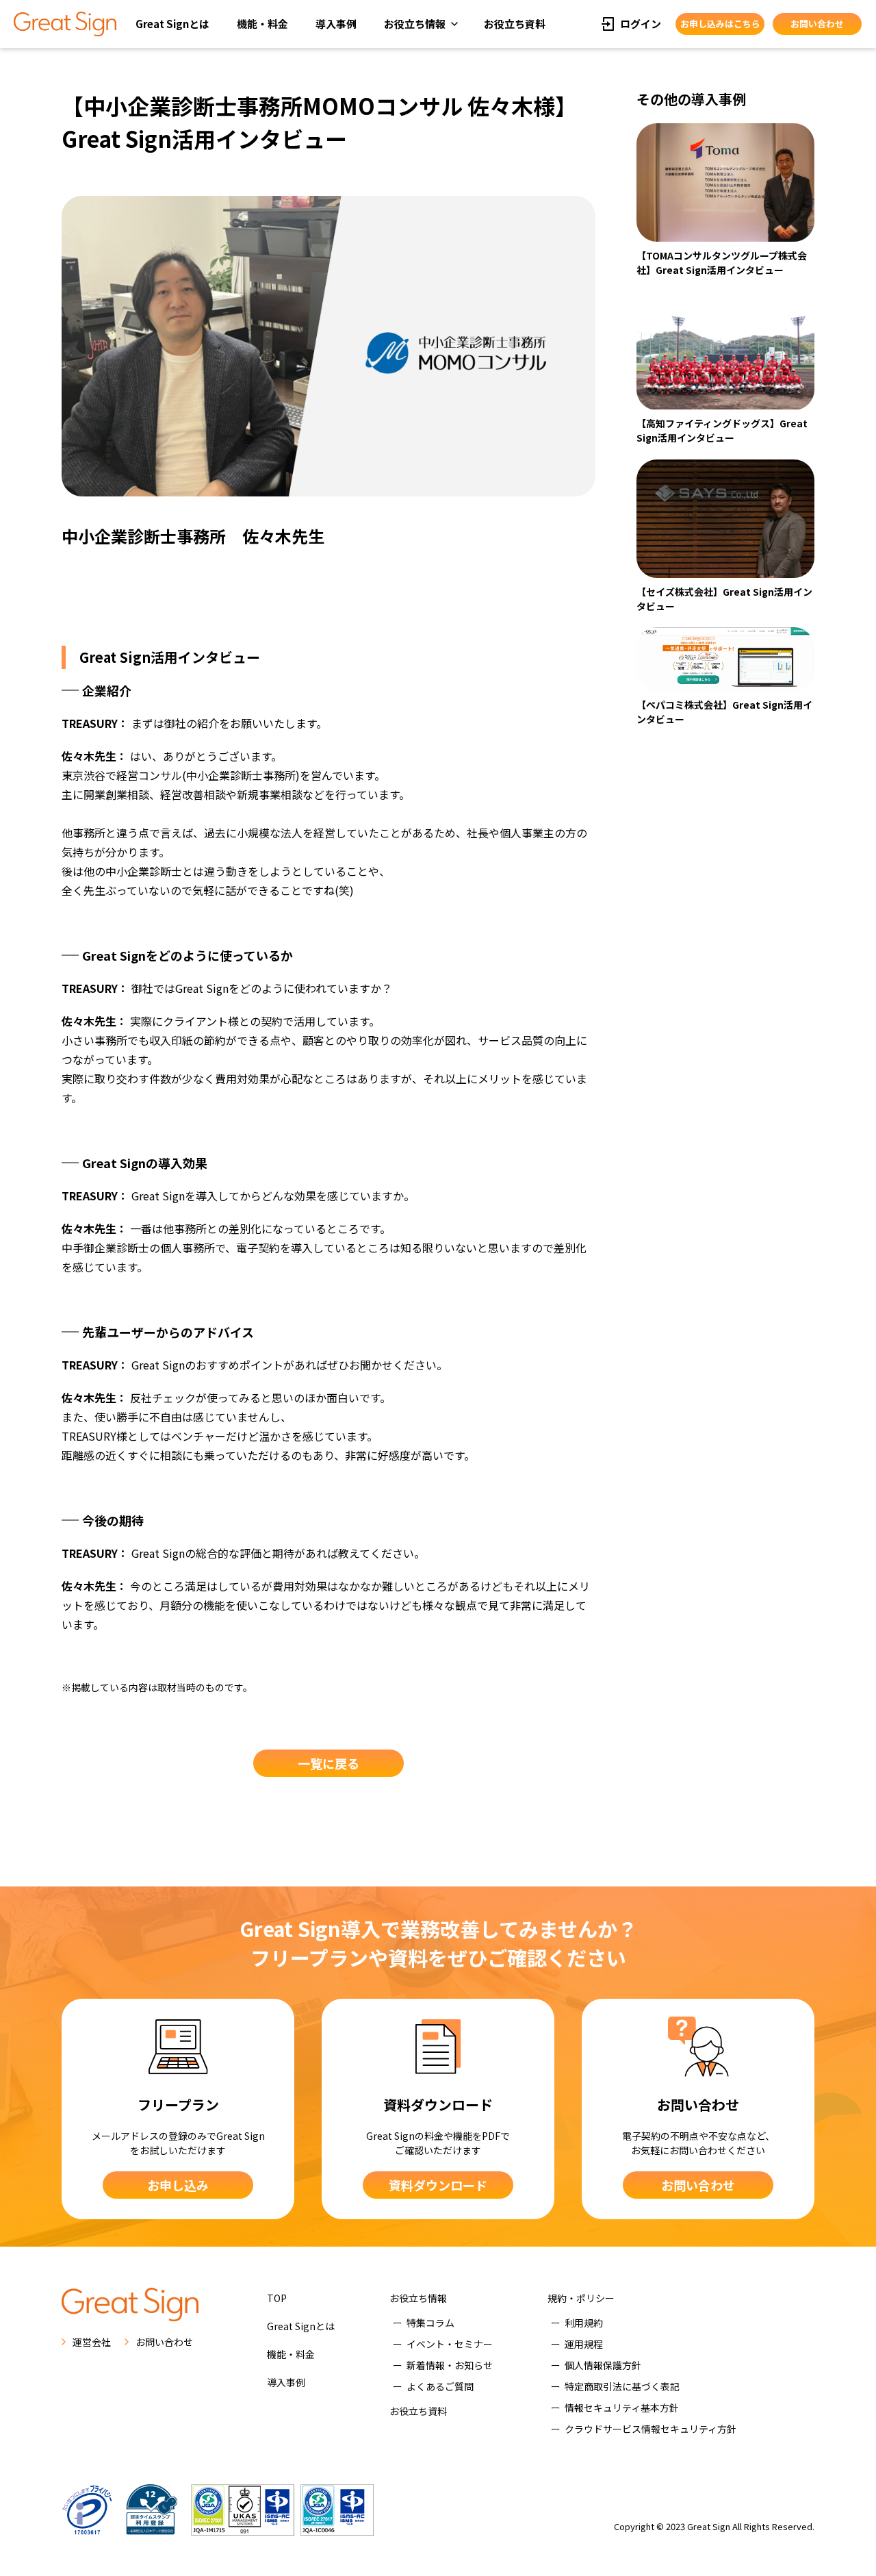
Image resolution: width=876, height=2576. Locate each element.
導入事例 (336, 24)
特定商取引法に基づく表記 (622, 2386)
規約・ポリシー (581, 2298)
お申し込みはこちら (720, 24)
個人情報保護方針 (603, 2365)
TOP (277, 2298)
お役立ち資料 (515, 24)
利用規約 (584, 2323)
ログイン (641, 24)
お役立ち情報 (415, 24)
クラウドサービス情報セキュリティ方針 (650, 2429)
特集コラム (430, 2323)
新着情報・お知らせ (450, 2365)
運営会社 (92, 2342)
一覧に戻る (328, 1763)
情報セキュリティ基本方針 (622, 2408)
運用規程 (584, 2344)
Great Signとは (172, 24)
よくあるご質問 (440, 2386)
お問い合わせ (817, 24)
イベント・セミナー (450, 2344)
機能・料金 (262, 24)
